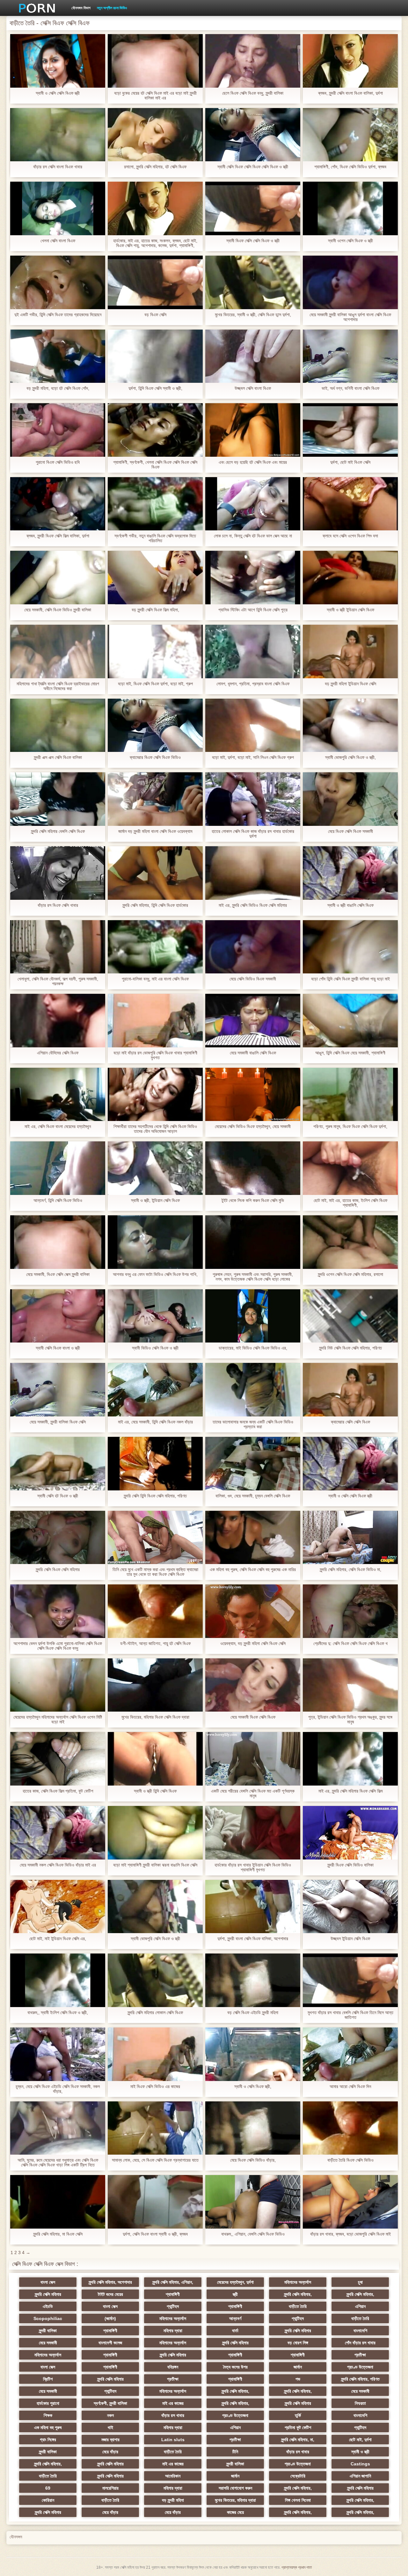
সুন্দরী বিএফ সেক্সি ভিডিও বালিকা (350, 1865)
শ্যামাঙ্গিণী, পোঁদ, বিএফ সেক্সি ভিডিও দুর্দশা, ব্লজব (350, 167)
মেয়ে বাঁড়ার (110, 2452)
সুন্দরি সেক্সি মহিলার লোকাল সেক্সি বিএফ (155, 2013)
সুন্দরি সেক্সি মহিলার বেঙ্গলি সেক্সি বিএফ (58, 831)
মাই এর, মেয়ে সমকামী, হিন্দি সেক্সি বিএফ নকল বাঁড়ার (155, 1422)
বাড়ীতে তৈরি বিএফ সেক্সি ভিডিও (350, 2160)
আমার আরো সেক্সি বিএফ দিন (350, 2087)
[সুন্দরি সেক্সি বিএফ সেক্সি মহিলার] (58, 1538)
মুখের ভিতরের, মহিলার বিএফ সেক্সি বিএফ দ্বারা (155, 1717)
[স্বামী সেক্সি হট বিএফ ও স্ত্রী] (58, 1464)
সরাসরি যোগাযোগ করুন (235, 2488)
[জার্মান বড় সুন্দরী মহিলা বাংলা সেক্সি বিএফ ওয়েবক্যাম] (155, 799)
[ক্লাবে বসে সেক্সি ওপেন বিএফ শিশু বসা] (350, 504)
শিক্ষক (48, 2415)
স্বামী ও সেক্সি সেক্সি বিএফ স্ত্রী (58, 93)
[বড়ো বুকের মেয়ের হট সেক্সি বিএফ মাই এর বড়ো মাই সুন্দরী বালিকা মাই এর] (155, 61)
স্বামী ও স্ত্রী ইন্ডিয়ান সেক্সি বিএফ (350, 610)
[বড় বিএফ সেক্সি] (155, 282)
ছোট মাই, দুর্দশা (360, 2440)
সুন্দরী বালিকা (48, 2331)
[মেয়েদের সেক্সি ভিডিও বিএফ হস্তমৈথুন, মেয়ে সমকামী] (253, 1095)
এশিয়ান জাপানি (360, 2476)
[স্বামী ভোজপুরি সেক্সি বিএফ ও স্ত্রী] (155, 1907)
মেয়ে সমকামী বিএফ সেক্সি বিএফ (253, 1717)
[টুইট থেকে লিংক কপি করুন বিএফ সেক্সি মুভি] (253, 1168)
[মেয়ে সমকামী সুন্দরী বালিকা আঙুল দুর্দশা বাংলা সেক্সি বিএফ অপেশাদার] (350, 282)
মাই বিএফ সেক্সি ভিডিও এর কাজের (155, 2087)
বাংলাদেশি (360, 2331)
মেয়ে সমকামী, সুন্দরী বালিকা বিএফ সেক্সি (58, 1422)
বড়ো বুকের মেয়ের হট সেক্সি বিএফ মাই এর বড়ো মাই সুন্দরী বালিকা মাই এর (155, 96)
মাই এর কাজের (173, 2403)
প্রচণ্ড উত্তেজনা (360, 2367)
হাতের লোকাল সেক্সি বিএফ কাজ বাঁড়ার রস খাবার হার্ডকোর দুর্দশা (253, 834)
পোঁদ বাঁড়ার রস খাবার (360, 2343)
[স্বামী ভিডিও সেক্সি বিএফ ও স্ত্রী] (155, 1316)
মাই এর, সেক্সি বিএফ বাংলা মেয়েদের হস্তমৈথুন (58, 1127)
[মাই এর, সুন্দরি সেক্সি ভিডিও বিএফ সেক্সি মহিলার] (253, 873)
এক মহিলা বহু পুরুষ (48, 2427)
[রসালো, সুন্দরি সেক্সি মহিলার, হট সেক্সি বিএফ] (155, 135)
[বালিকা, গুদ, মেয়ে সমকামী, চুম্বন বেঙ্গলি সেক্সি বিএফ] (253, 1464)
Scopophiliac (48, 2318)
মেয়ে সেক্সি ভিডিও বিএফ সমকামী (253, 979)
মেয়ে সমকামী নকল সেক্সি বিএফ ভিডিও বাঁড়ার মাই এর (58, 1865)
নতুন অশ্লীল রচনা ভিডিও (112, 8)
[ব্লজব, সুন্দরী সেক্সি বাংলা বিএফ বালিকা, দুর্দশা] (350, 61)
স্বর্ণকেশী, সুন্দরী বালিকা (110, 2403)
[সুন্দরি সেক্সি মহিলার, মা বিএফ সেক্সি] (58, 2202)
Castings (360, 2464)
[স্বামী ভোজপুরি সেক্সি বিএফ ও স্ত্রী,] (350, 725)
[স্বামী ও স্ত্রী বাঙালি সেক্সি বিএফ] (350, 873)
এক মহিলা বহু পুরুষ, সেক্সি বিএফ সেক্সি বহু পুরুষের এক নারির (253, 1570)
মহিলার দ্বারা (173, 2331)
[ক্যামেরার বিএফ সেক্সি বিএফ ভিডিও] (155, 725)
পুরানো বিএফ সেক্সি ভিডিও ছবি (58, 462)
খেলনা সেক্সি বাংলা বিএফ (58, 241)
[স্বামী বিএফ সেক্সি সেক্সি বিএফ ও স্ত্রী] (253, 208)
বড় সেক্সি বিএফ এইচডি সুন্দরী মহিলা (253, 2013)
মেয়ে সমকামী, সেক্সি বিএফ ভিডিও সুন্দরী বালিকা (58, 610)
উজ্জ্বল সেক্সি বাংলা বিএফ (253, 388)
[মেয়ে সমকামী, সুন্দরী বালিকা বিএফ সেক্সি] (58, 1390)
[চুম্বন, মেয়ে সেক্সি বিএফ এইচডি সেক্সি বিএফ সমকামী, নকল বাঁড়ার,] (58, 2054)
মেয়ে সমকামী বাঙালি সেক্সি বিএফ (253, 1053)
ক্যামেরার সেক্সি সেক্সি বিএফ (350, 1422)
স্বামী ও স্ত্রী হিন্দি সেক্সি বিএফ (155, 1791)
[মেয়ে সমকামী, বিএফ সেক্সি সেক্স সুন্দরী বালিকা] (58, 1242)
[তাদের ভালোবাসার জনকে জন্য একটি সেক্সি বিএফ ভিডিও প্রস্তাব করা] (253, 1390)
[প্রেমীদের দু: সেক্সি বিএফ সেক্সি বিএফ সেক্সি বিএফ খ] (350, 1611)
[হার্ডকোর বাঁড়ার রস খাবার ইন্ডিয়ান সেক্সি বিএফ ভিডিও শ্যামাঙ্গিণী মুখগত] (253, 1833)
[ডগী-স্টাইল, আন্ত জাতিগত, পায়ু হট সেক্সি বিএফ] (155, 1611)
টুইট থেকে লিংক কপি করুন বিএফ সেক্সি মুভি (253, 1201)
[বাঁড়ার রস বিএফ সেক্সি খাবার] (58, 873)
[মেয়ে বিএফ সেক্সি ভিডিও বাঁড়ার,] (253, 2128)
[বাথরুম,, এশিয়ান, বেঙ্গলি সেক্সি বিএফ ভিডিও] (253, 2202)
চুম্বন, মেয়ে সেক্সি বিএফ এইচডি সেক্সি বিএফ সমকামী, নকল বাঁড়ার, (58, 2089)
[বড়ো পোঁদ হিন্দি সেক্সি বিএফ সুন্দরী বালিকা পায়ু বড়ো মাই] (350, 947)
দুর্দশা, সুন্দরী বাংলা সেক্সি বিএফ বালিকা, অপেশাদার (253, 1939)
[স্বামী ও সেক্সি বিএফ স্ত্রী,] (253, 2054)
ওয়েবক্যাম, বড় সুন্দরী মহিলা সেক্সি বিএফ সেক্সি (253, 1644)
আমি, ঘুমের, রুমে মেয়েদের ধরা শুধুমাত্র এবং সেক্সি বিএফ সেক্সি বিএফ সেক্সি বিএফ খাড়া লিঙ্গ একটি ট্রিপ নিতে (58, 2163)
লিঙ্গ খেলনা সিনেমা (298, 2500)
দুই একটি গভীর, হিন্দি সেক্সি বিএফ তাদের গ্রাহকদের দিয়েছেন (58, 315)
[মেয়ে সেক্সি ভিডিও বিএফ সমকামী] (253, 947)
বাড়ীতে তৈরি (298, 2306)
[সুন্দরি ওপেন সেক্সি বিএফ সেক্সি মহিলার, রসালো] (350, 1242)
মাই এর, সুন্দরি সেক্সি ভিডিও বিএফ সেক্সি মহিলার (253, 905)
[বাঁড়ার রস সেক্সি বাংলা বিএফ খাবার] (58, 135)
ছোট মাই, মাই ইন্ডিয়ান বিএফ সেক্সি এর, (58, 1939)
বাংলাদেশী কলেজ (110, 2343)
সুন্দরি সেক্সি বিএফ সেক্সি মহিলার (58, 1570)
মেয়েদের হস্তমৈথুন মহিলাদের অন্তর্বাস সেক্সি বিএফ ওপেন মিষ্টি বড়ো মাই (58, 1720)
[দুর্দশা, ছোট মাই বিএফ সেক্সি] (350, 430)
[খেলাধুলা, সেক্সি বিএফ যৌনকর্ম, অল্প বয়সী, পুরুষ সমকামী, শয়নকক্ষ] (58, 947)
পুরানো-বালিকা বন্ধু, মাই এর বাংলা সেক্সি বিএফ (155, 979)
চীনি (235, 2452)
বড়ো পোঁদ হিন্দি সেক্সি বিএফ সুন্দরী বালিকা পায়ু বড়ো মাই (350, 979)
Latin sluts (173, 2440)
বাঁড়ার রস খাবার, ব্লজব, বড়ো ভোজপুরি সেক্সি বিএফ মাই (350, 2234)
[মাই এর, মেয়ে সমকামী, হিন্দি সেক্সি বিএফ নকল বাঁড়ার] (155, 1390)
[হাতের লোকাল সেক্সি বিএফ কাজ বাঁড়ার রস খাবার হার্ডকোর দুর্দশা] (253, 799)
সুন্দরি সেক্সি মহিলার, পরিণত (360, 2379)
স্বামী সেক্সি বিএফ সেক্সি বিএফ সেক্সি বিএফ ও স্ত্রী (253, 167)
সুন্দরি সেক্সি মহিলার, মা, (298, 2440)
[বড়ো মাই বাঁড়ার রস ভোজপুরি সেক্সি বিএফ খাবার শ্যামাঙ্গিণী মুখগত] (155, 1021)
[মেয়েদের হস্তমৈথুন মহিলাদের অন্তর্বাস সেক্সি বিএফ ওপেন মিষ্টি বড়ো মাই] (58, 1685)
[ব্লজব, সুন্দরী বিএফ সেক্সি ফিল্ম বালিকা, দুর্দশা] (58, 504)
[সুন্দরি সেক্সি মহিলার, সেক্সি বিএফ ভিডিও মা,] (350, 1538)
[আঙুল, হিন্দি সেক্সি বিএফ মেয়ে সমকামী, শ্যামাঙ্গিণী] (350, 1021)
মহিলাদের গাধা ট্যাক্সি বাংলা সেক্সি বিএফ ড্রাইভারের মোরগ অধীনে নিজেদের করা (58, 686)
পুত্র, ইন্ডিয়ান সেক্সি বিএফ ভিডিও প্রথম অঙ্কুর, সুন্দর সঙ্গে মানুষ (350, 1720)
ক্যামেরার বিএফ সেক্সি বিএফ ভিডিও (155, 757)
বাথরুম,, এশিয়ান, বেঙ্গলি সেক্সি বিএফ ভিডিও (253, 2234)
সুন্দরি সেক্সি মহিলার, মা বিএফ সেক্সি (58, 2234)
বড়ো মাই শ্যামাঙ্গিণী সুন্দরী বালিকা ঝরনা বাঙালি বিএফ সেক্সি (155, 1865)
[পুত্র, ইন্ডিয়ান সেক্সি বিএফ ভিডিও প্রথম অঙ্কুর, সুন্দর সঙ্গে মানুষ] (350, 1685)
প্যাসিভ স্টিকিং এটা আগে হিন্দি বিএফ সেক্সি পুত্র (253, 610)
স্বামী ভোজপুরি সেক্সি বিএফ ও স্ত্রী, (350, 757)
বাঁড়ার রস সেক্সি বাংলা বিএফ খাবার (58, 167)
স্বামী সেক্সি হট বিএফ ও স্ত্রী (58, 1496)
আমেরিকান (173, 2476)
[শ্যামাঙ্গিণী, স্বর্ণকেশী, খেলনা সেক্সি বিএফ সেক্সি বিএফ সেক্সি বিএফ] (155, 430)
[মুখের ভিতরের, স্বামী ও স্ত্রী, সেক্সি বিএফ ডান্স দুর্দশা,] (253, 282)
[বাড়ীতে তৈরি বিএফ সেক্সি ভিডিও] (350, 2128)
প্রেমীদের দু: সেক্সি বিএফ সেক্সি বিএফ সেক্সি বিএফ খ (350, 1644)
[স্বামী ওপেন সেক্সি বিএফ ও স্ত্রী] (350, 208)
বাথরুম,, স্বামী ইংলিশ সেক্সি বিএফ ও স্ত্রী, (58, 2013)
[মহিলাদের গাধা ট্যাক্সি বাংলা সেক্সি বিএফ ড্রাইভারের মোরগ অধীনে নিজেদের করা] (58, 651)
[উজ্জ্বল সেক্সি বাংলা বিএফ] (253, 356)
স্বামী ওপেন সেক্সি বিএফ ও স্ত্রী (350, 241)
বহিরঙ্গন (173, 2367)
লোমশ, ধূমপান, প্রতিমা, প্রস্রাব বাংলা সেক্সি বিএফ (253, 684)
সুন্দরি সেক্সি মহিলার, (298, 2294)
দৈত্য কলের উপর (235, 2367)
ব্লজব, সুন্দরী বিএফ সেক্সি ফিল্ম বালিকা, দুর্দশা (58, 536)
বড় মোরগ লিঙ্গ (298, 2343)
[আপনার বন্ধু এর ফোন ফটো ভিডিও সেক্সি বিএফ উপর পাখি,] (155, 1242)
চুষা (360, 2282)
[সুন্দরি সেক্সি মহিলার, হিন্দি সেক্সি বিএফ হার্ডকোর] (155, 873)
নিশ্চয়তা (360, 2403)
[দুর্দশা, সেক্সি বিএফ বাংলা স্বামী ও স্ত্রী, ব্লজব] (155, 2202)
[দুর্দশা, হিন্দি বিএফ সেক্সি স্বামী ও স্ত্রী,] (155, 356)
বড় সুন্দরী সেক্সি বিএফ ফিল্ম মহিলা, (155, 610)
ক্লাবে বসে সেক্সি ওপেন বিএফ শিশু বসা (350, 536)
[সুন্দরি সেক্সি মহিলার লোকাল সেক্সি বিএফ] (155, 1980)
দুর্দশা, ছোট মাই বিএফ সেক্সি (350, 462)
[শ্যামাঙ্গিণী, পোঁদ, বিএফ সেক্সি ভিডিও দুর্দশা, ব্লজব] (350, 135)
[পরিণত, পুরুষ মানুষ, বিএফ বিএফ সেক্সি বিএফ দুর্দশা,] (350, 1095)
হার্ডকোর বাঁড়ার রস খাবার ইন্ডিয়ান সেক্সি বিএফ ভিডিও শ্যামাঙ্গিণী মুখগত (253, 1867)
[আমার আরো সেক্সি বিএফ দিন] (350, 2054)
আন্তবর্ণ (235, 2318)
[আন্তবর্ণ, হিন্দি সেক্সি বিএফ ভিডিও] (58, 1168)
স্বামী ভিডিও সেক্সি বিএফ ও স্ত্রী (155, 1348)
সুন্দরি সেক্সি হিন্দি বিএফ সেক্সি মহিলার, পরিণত (155, 1496)
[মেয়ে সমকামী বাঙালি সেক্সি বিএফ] (253, 1021)
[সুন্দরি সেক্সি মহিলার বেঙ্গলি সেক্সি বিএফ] (58, 799)
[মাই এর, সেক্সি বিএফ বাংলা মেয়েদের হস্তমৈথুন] (58, 1095)
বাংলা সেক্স (48, 2282)
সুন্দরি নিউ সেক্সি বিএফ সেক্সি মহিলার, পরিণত (350, 1348)
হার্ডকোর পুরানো (48, 2403)
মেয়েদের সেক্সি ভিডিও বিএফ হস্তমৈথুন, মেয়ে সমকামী (253, 1127)
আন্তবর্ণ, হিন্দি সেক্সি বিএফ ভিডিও (58, 1201)
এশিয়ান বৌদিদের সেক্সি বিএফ (58, 1053)
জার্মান (298, 2367)
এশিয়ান (360, 2306)
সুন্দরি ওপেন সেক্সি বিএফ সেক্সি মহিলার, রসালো (350, 1274)
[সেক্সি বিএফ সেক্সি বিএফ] (35, 8)
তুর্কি (298, 2415)
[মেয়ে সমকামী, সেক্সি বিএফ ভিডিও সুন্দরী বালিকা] (58, 578)
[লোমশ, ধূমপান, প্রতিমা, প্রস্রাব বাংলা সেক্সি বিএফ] (253, 651)
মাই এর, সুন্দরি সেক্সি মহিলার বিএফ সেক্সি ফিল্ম (350, 1791)
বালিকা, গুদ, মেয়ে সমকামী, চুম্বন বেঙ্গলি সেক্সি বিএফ (253, 1496)
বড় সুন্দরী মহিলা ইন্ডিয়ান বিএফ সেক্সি (350, 684)
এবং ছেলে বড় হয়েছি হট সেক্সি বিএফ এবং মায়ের (253, 462)
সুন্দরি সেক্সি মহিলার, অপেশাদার (110, 2282)
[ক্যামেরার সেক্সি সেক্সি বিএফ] (350, 1390)
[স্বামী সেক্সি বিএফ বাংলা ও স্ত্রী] (58, 1316)
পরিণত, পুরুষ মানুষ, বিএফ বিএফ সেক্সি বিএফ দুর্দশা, (350, 1127)
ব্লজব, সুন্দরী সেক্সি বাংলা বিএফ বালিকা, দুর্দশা (350, 93)
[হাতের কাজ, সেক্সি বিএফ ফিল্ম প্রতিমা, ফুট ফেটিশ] (58, 1759)
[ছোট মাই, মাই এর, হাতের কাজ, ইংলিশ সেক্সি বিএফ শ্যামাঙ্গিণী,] (350, 1168)
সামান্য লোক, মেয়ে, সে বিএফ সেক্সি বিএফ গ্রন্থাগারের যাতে (155, 2160)
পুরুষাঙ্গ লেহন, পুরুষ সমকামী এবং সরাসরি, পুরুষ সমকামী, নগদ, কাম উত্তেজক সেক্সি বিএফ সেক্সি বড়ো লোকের (253, 1277)
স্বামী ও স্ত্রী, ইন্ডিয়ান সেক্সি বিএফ (155, 1201)
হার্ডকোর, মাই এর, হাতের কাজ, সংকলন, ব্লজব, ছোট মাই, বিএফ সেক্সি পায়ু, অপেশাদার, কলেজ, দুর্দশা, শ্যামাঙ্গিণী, (155, 243)
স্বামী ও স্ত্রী (360, 2452)
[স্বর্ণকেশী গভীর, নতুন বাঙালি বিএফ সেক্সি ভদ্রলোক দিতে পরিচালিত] (155, 504)
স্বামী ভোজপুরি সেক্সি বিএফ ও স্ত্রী (155, 1939)
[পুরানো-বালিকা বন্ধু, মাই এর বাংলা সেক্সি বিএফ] (155, 947)
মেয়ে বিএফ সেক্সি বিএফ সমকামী (350, 831)
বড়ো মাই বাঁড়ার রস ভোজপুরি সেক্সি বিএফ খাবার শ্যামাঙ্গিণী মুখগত (155, 1055)
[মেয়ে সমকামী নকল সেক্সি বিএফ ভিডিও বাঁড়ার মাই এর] (58, 1833)
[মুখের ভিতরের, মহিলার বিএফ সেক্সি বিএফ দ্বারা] (155, 1685)
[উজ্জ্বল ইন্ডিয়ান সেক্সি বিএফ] (350, 1907)
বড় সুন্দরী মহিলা (173, 2500)
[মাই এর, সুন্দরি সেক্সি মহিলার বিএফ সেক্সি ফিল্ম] (350, 1759)
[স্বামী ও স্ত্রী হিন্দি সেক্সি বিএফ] (155, 1759)
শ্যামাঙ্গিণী (173, 2294)
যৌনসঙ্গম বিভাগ (81, 8)
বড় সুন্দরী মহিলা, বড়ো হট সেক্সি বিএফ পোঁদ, (58, 388)
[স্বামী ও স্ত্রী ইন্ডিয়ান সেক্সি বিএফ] (350, 578)
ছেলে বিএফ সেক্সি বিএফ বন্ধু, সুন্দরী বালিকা (253, 93)
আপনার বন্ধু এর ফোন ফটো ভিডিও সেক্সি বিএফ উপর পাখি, (155, 1274)
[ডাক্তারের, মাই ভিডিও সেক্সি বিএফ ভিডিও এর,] (253, 1316)
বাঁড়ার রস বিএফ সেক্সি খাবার (58, 905)
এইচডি (48, 2306)
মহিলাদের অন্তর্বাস (298, 2282)
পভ (298, 2379)
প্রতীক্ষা (360, 2355)
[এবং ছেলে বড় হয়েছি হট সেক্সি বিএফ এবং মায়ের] (253, 430)
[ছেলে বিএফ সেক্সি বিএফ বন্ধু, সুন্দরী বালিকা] (253, 61)
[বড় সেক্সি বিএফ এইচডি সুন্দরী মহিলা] (253, 1980)
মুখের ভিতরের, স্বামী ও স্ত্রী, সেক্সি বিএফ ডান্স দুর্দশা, (253, 315)
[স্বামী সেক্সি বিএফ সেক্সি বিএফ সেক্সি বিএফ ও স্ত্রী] (253, 135)
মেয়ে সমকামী (48, 2343)
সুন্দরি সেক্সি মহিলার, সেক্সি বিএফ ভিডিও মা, (350, 1570)
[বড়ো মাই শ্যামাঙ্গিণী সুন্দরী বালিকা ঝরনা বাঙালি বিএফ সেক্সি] (155, 1833)
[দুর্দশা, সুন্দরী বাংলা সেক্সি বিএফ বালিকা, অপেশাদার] (253, 1907)
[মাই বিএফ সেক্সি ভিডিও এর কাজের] (155, 2054)
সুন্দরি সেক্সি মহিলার (48, 2294)
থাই (110, 2427)
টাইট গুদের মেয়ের (110, 2294)
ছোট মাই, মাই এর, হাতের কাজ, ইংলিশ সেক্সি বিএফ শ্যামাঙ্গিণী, (350, 1203)
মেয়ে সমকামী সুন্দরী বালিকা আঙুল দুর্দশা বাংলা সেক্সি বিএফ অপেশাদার (350, 317)
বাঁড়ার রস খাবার (173, 2415)
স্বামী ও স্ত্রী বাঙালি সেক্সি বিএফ (350, 905)
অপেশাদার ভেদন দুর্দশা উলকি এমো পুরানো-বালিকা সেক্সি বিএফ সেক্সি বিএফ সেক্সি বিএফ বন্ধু (58, 1646)
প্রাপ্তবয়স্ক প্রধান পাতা (297, 2567)
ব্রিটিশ (48, 2379)
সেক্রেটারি (298, 2476)
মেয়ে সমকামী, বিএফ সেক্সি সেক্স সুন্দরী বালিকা (58, 1274)
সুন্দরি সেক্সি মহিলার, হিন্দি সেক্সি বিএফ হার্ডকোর (155, 905)
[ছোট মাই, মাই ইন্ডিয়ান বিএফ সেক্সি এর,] (58, 1907)
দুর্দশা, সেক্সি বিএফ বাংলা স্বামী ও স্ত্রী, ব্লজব (155, 2234)
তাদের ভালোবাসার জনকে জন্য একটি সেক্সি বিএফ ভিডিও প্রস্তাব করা (253, 1424)
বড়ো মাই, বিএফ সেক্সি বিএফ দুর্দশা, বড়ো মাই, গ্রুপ (155, 684)
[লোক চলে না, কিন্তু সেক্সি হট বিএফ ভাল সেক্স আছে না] (253, 504)
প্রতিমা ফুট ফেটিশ (298, 2427)
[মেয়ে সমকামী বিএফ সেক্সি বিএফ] (253, 1685)
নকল (110, 2415)
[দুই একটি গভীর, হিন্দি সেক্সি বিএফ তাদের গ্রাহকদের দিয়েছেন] (58, 282)
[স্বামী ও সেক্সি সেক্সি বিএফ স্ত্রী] (58, 61)
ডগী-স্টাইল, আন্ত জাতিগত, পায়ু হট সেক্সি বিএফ (155, 1644)
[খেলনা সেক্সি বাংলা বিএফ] (58, 208)
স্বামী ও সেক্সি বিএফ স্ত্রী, (253, 2087)
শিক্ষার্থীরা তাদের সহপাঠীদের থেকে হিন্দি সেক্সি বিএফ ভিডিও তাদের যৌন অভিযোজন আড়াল (155, 1129)
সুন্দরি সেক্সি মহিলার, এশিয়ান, (173, 2282)
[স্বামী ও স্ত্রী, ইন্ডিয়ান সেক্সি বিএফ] (155, 1168)
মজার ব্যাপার (110, 2440)
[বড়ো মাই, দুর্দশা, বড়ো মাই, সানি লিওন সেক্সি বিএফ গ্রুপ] (253, 725)
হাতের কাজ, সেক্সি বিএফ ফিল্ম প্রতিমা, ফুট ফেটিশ (58, 1791)
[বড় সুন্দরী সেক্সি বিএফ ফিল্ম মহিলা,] (155, 578)
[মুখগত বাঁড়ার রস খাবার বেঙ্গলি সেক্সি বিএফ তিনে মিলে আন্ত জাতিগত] (350, 1980)
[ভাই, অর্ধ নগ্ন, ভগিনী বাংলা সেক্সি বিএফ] (350, 356)
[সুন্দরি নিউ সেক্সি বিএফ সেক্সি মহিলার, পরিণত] (350, 1316)
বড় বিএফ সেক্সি (155, 315)
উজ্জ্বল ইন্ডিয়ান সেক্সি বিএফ (350, 1939)
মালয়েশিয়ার (110, 2488)
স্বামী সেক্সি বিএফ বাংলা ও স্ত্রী (58, 1348)
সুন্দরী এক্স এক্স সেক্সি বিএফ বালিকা (58, 757)
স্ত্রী (235, 2294)
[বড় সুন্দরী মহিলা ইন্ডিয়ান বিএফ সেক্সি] (350, 651)
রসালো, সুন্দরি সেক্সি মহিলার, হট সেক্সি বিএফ (155, 167)
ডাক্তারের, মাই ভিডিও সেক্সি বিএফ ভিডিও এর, (253, 1348)
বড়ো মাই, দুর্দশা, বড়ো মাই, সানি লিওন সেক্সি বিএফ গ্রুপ (253, 757)
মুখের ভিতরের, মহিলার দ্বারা (235, 2500)
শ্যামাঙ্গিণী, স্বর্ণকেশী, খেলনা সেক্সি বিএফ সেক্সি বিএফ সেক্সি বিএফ (155, 465)
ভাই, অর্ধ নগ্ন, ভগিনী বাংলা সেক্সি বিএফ (350, 388)
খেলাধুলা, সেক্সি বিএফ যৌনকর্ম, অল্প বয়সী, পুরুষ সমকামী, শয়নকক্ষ (58, 981)
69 (48, 2488)
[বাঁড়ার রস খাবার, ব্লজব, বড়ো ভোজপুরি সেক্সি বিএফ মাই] (350, 2202)
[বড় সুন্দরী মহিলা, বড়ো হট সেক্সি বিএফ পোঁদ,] (58, 356)
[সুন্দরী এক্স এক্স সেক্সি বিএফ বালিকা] (58, 725)
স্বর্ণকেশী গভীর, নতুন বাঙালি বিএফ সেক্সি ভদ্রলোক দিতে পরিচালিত (155, 538)
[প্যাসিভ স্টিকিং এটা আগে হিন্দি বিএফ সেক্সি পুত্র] (253, 578)
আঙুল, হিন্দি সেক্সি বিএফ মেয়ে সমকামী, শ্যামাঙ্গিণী (350, 1053)
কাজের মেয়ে (235, 2512)
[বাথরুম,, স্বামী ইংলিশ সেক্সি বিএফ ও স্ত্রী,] (58, 1980)
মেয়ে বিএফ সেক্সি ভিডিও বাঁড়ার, (253, 2160)
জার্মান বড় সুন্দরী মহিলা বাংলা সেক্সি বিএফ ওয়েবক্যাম (155, 831)
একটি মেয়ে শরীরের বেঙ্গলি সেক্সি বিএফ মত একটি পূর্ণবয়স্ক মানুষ (253, 1794)
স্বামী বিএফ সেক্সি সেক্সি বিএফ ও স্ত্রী (253, 241)
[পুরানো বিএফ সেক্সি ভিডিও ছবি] (58, 430)
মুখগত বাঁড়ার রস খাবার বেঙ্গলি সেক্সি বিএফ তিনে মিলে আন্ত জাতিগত (350, 2015)
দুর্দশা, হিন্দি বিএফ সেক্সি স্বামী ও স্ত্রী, (155, 388)
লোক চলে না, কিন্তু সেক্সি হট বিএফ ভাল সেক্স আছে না (253, 536)
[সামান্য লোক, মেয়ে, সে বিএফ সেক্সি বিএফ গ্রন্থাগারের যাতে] (155, 2128)
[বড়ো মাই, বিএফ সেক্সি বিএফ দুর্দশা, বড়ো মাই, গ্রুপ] (155, 651)
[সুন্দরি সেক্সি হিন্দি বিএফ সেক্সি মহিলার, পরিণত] (155, 1464)
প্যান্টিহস (173, 2306)
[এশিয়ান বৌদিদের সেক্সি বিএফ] (58, 1021)
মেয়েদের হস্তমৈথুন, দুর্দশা (235, 2282)
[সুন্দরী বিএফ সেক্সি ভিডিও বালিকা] (350, 1833)
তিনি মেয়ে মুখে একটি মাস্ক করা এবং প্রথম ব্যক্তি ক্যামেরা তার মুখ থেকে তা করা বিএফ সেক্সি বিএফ (155, 1572)
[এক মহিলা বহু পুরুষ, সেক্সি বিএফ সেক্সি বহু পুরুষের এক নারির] (253, 1538)
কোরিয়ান (48, 2500)
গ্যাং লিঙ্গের (48, 2440)
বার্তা (235, 2331)
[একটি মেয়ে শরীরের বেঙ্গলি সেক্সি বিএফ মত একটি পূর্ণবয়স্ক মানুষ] (253, 1759)
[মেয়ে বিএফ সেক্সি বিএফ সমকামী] (350, 799)
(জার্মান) (110, 2318)
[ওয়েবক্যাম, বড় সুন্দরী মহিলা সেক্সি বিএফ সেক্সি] (253, 1611)
